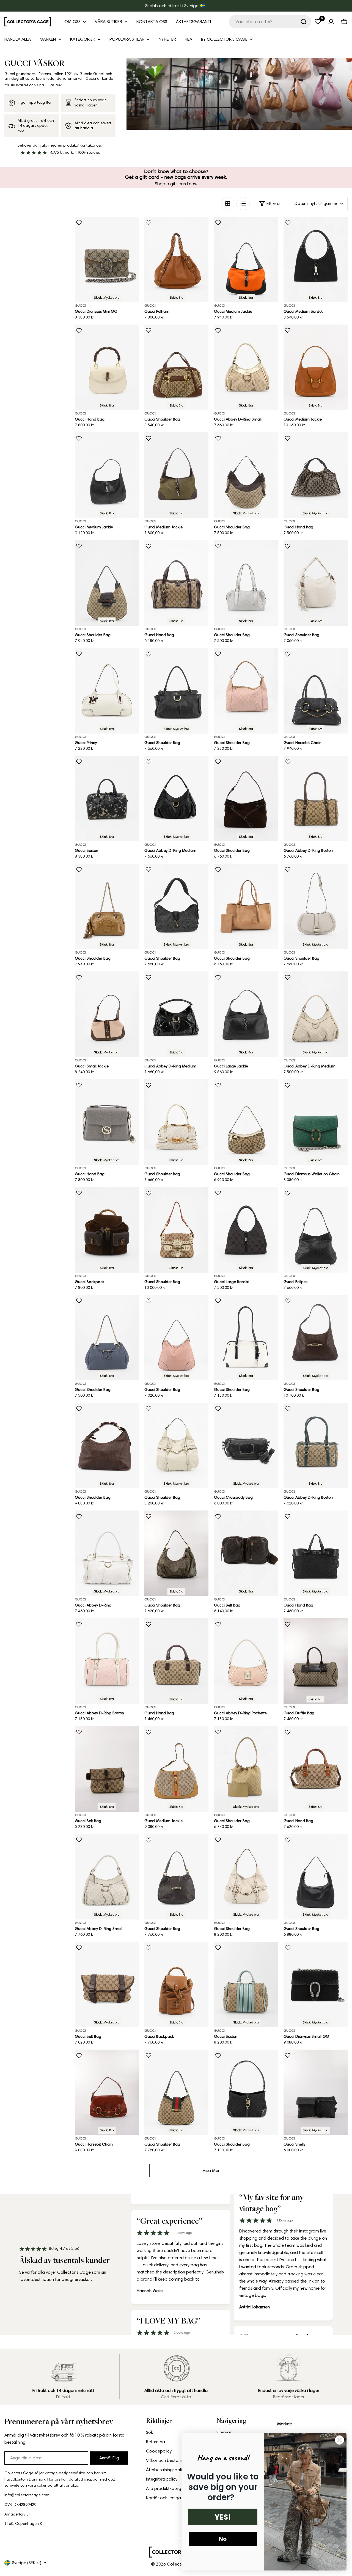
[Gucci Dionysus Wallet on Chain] (316, 1122)
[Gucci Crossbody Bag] (246, 1445)
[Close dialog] (339, 2440)
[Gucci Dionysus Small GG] (316, 1985)
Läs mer (55, 85)
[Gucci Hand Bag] (107, 367)
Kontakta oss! (91, 145)
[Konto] (331, 22)
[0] (318, 22)
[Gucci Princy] (107, 691)
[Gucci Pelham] (176, 259)
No (223, 2539)
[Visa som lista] (243, 204)
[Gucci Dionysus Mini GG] (107, 259)
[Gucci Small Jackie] (107, 1014)
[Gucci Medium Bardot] (316, 259)
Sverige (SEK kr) (27, 2563)
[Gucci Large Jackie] (246, 1014)
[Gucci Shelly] (316, 2092)
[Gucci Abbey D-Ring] (107, 1553)
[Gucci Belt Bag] (246, 1553)
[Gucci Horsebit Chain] (316, 691)
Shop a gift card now (176, 184)
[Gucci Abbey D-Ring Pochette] (246, 1661)
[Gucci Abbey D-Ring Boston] (316, 799)
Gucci (80, 305)
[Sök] (304, 22)
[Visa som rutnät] (228, 204)
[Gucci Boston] (107, 799)
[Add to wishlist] (79, 223)
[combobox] (270, 22)
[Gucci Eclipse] (316, 1230)
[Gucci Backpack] (107, 1230)
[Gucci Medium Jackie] (246, 259)
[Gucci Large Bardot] (246, 1230)
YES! (223, 2517)
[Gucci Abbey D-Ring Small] (246, 367)
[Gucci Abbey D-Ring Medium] (176, 799)
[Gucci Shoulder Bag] (176, 367)
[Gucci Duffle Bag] (316, 1661)
